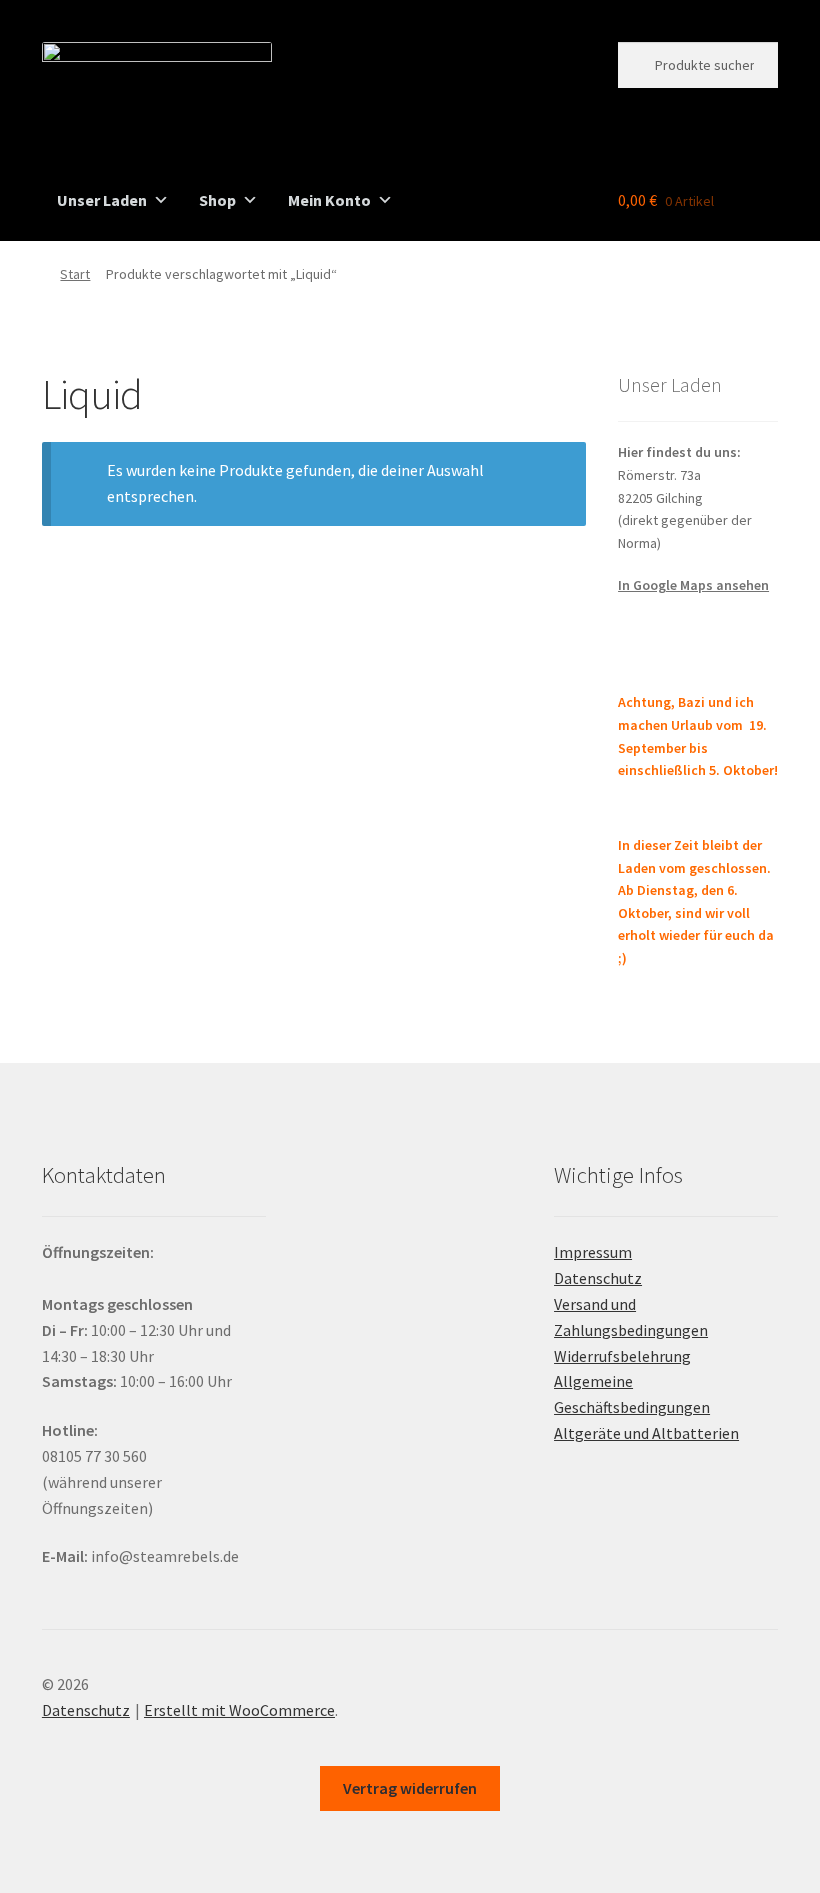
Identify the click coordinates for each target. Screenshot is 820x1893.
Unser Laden (102, 200)
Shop (217, 200)
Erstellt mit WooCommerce (239, 1710)
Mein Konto (329, 200)
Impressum (593, 1252)
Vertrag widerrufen (410, 1788)
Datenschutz (598, 1278)
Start (75, 274)
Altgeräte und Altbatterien (646, 1433)
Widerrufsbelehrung (622, 1356)
